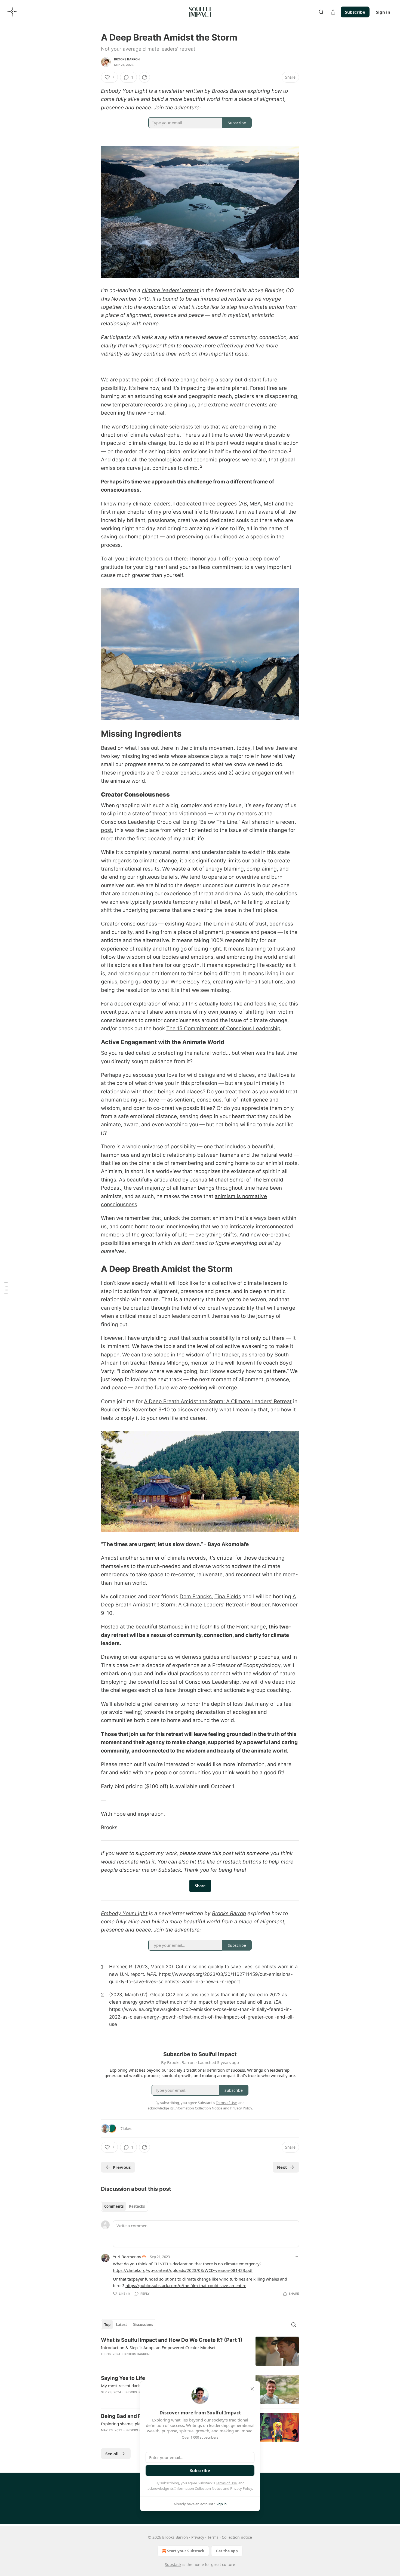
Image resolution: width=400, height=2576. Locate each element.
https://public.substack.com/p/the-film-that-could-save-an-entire (186, 2285)
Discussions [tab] (143, 2325)
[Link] (93, 734)
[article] (200, 2351)
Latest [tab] (121, 2325)
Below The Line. (219, 822)
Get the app (227, 2551)
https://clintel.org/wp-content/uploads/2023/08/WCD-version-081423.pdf (183, 2270)
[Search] (321, 12)
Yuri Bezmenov (127, 2257)
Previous (122, 2167)
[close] (252, 2389)
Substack (173, 2564)
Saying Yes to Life (123, 2378)
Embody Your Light (124, 91)
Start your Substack (186, 2551)
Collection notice (237, 2537)
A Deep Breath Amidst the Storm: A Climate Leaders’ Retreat (218, 1401)
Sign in (383, 12)
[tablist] (124, 2206)
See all (112, 2454)
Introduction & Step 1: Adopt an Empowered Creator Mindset (158, 2347)
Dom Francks (196, 1596)
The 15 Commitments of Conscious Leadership (223, 1028)
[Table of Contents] (6, 1288)
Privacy (198, 2537)
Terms (213, 2537)
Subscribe (355, 12)
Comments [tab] (114, 2206)
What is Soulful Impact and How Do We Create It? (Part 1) (172, 2340)
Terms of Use (226, 2483)
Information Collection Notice (198, 2488)
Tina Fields (228, 1596)
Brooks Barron (127, 59)
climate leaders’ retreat (170, 290)
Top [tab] (107, 2325)
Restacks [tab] (137, 2206)
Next (282, 2167)
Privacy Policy (241, 2488)
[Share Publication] (333, 12)
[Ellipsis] (296, 2256)
